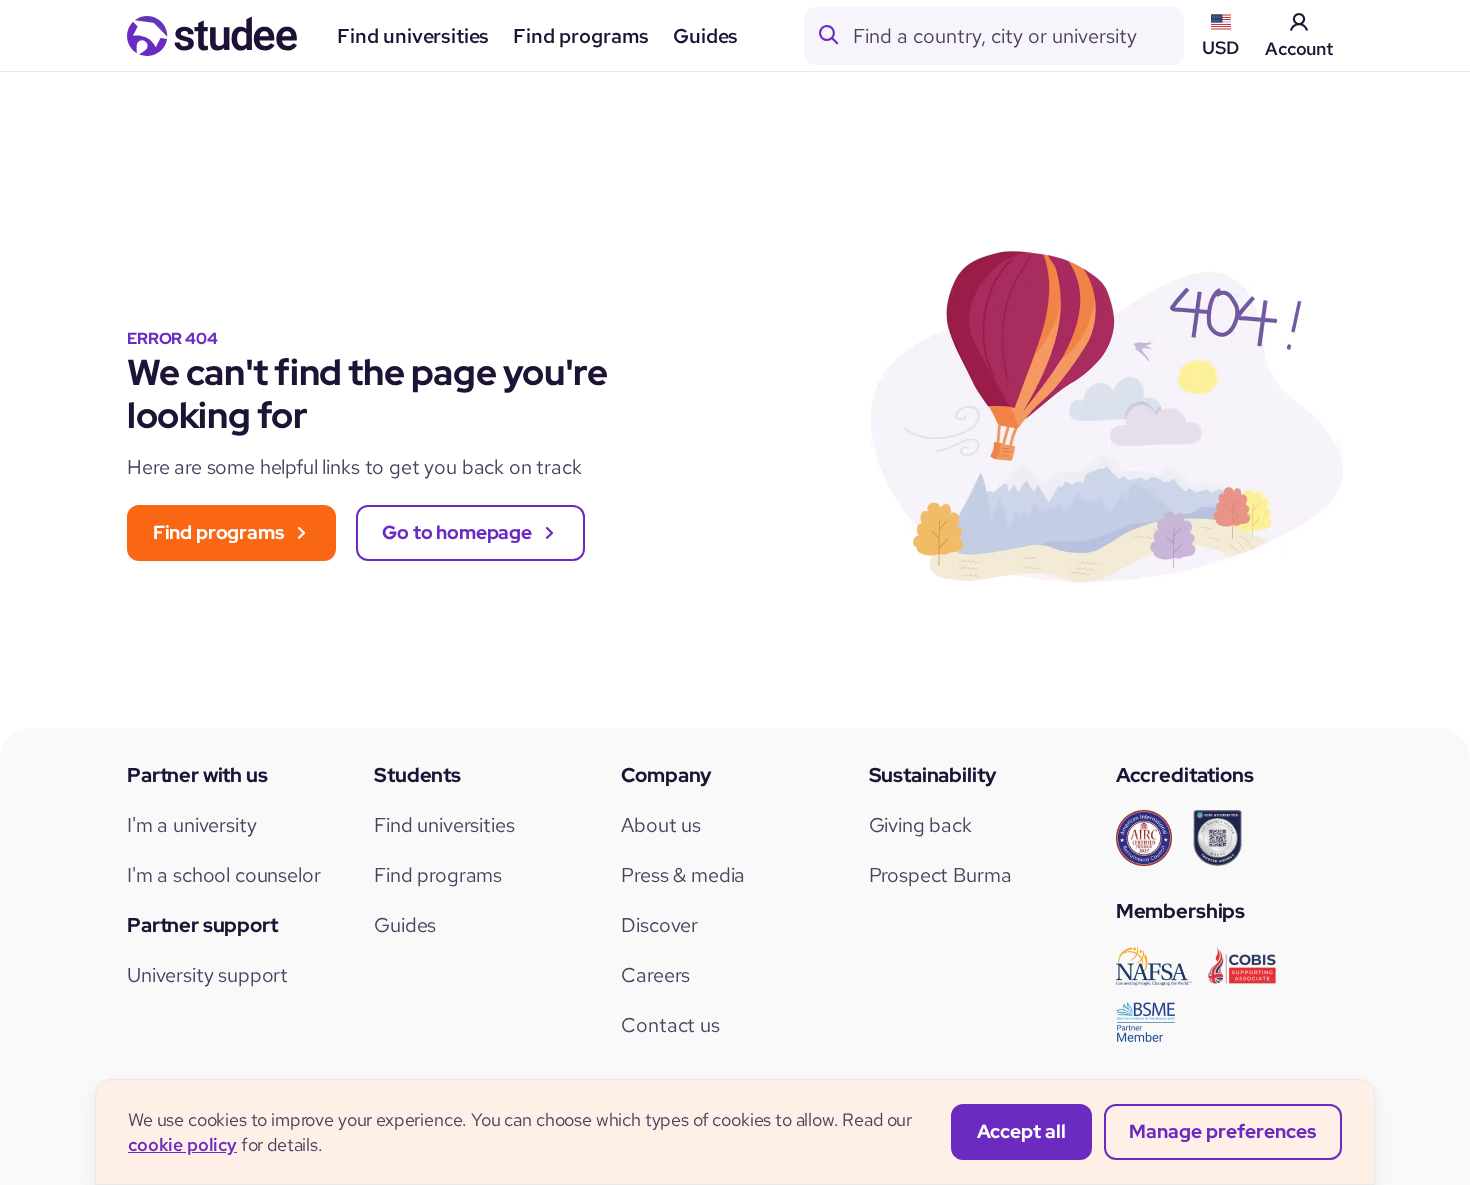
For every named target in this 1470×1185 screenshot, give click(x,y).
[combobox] (1018, 36)
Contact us (670, 1025)
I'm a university (191, 825)
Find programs (581, 36)
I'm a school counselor (223, 875)
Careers (655, 975)
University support (207, 975)
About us (661, 825)
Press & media (683, 875)
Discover (659, 925)
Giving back (920, 825)
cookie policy (182, 1144)
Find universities (413, 36)
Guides (705, 36)
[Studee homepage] (212, 36)
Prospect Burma (940, 875)
